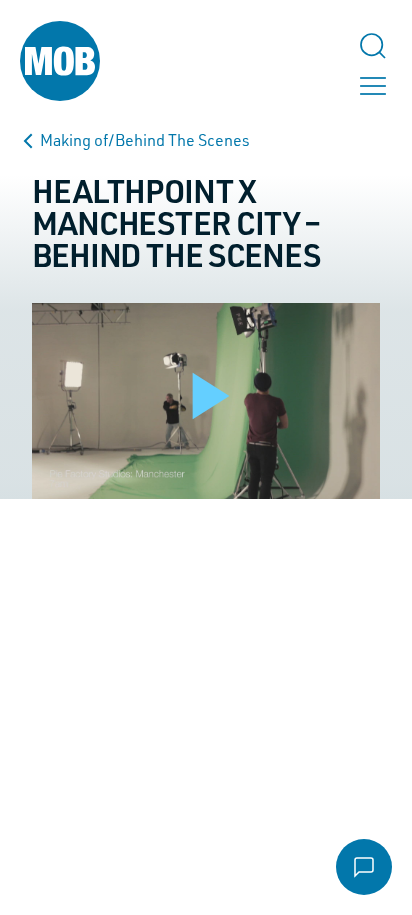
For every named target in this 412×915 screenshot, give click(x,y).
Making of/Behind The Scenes (145, 140)
